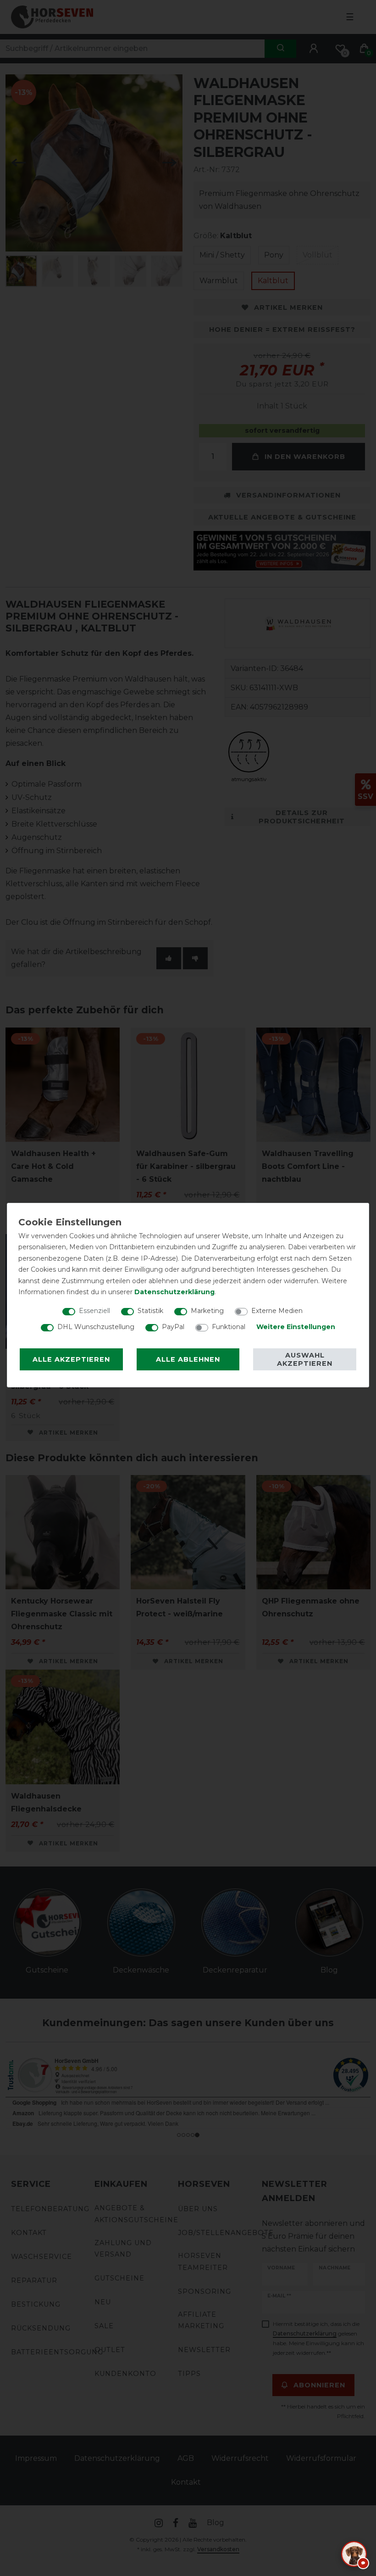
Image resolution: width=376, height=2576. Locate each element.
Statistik (150, 1311)
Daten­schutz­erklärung (174, 1292)
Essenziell (94, 1311)
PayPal (173, 1327)
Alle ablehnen (188, 1359)
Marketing (207, 1311)
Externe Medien (277, 1311)
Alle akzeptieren (71, 1359)
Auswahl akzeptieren (305, 1359)
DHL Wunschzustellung (96, 1327)
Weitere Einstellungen (296, 1327)
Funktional (229, 1327)
